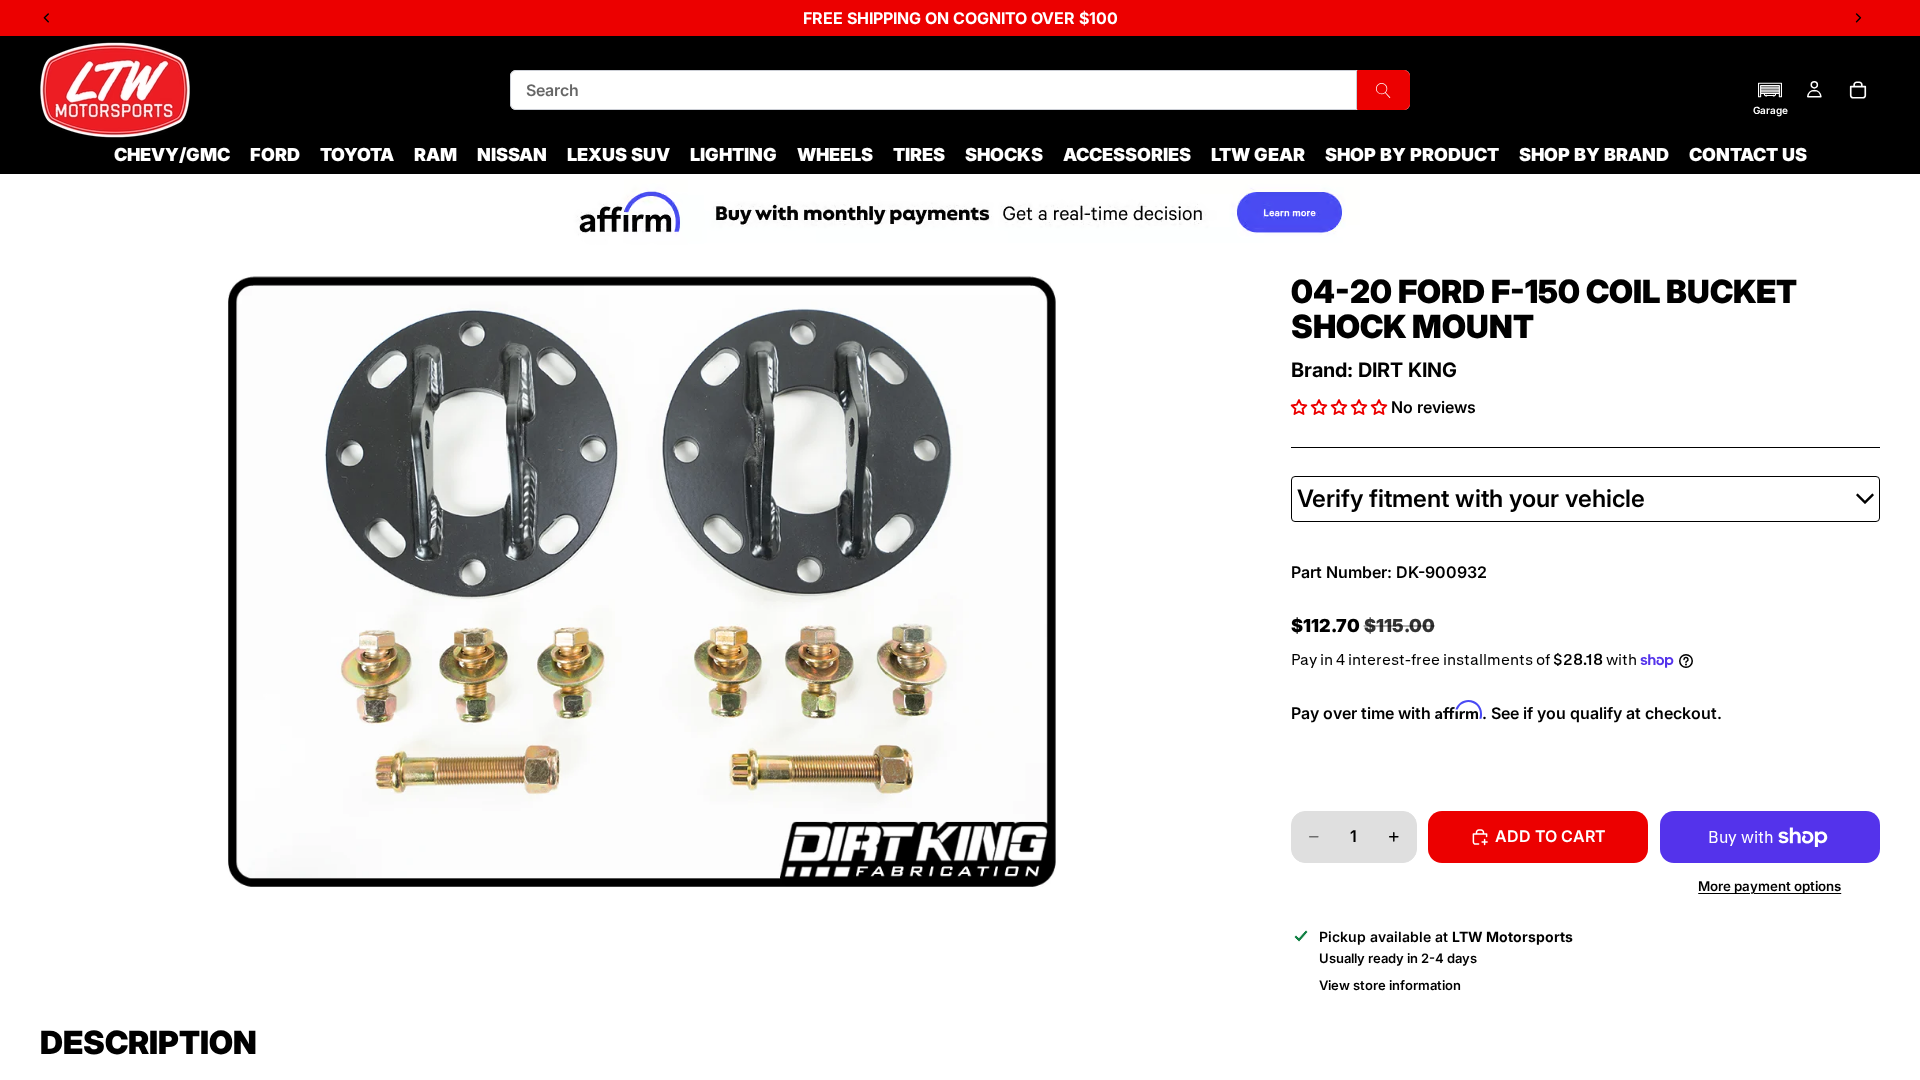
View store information (1390, 985)
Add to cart (1550, 836)
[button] (1770, 98)
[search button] (1383, 90)
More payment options (1769, 886)
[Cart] (1858, 90)
